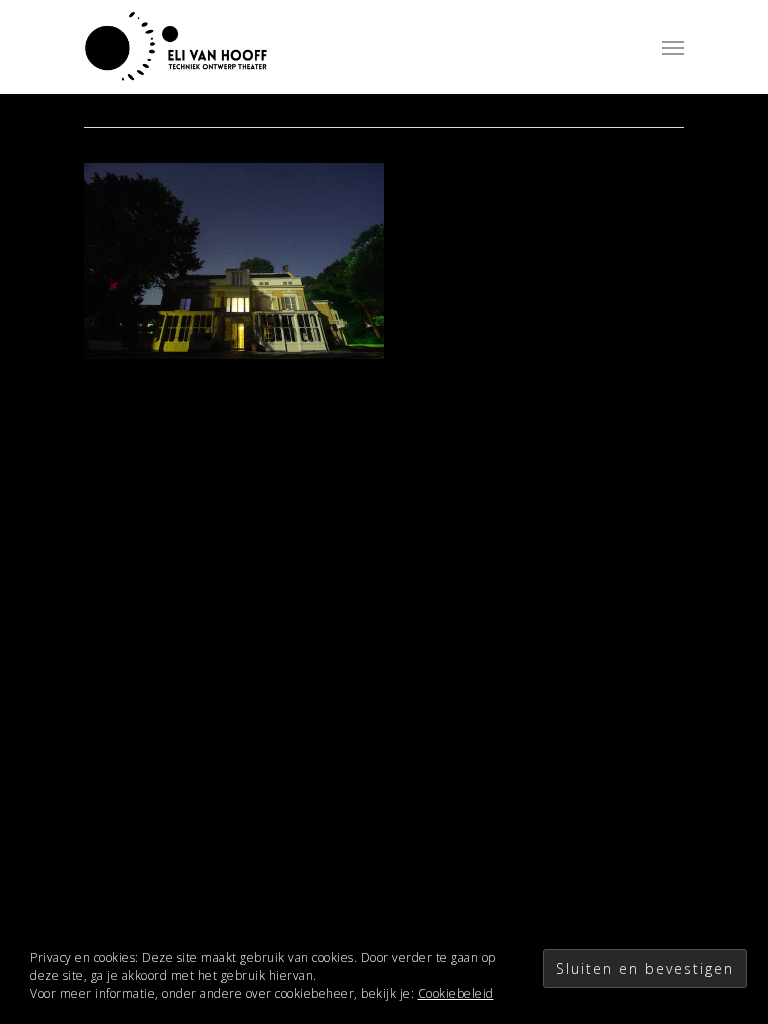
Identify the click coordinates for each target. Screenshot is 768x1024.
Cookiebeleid (456, 993)
